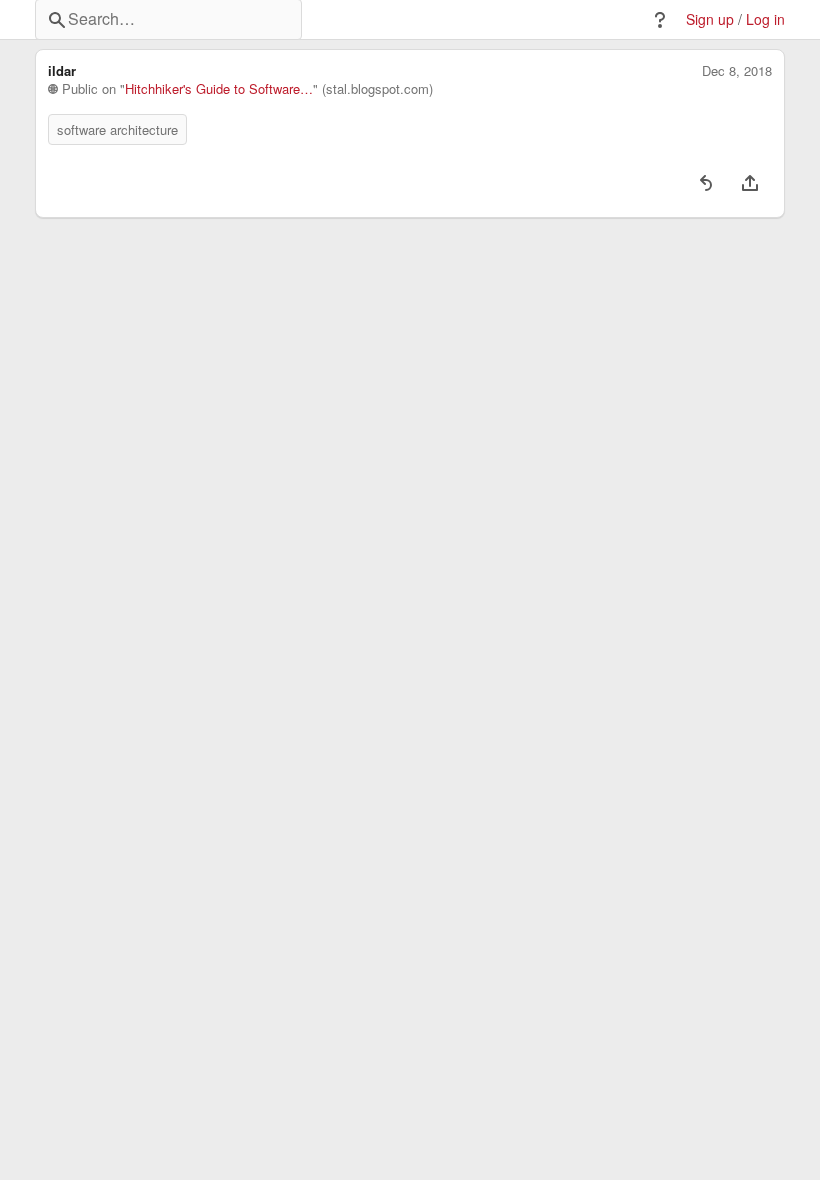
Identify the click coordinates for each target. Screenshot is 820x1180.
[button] (660, 20)
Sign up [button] (710, 19)
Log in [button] (765, 19)
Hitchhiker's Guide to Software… (219, 89)
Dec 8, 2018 (737, 71)
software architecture (117, 129)
